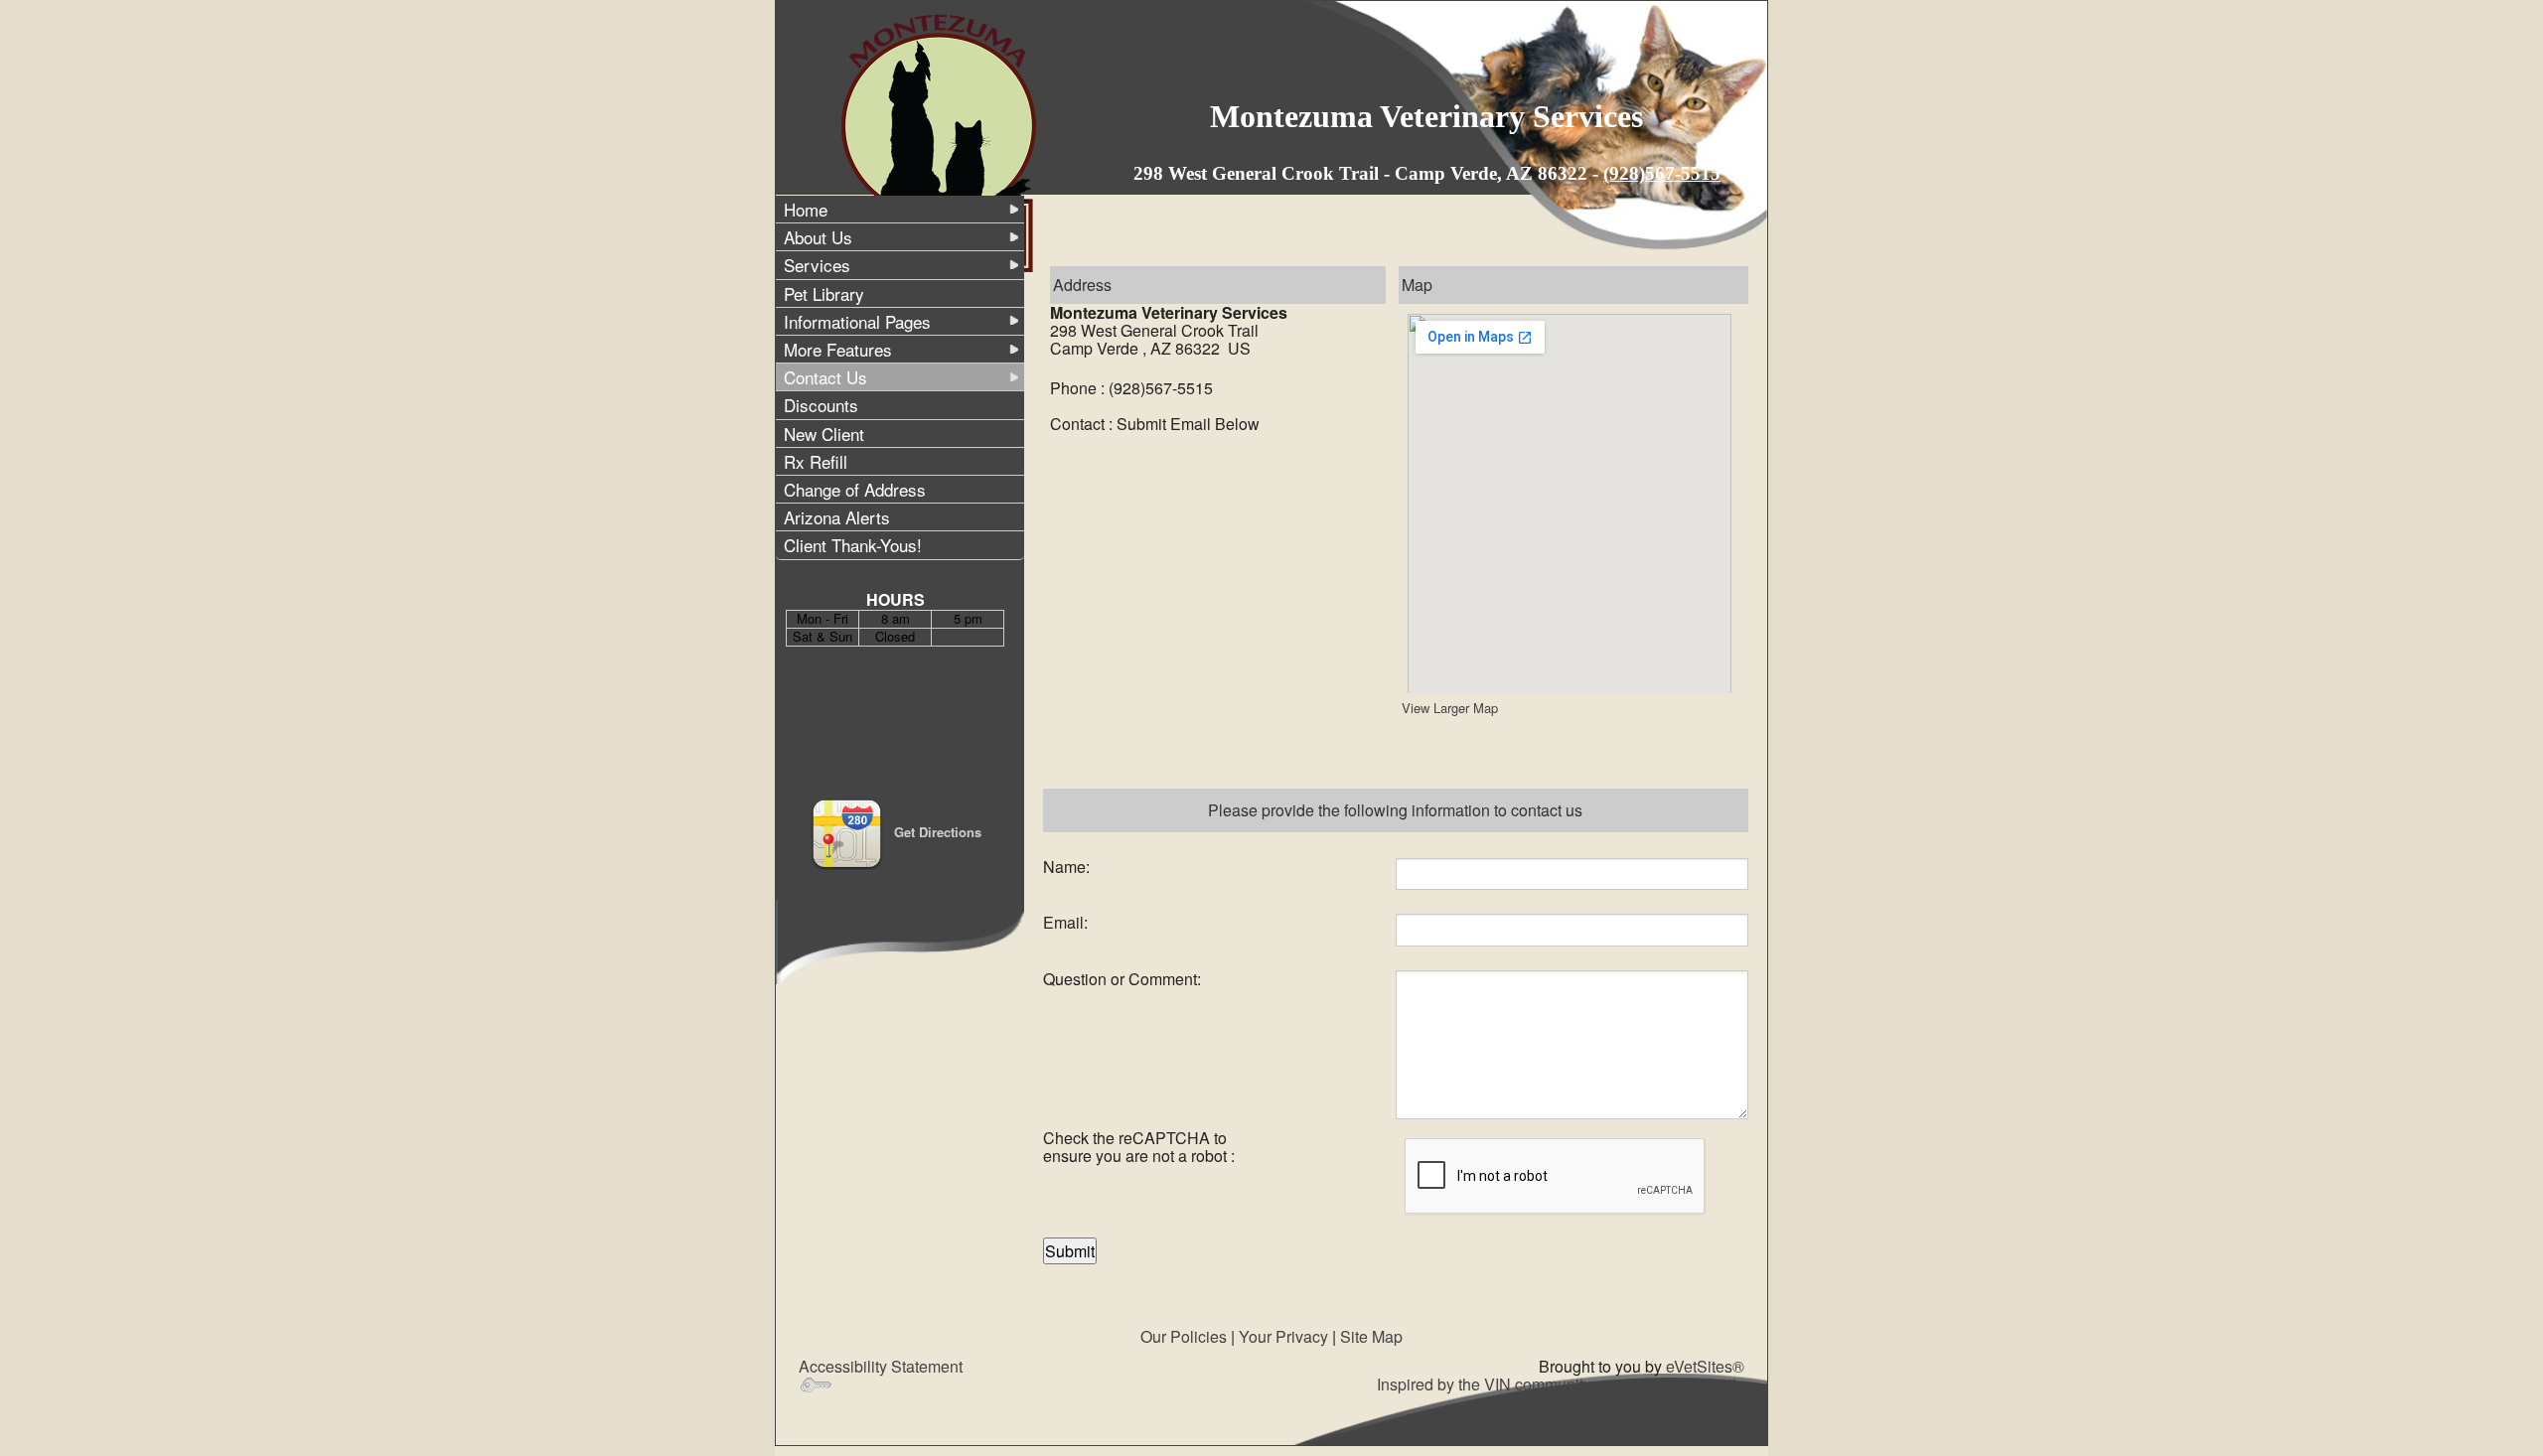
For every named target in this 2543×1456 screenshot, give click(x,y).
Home (806, 209)
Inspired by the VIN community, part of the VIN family (1561, 1384)
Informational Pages (857, 321)
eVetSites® (1705, 1366)
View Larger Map (1450, 708)
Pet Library (824, 293)
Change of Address (855, 489)
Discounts (821, 405)
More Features (838, 349)
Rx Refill (816, 461)
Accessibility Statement (881, 1366)
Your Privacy (1283, 1336)
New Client (824, 434)
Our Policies (1184, 1336)
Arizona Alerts (837, 517)
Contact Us (825, 377)
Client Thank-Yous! (853, 545)
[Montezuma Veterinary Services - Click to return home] (941, 142)
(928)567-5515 (1662, 173)
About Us (818, 237)
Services (817, 265)
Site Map (1371, 1336)
